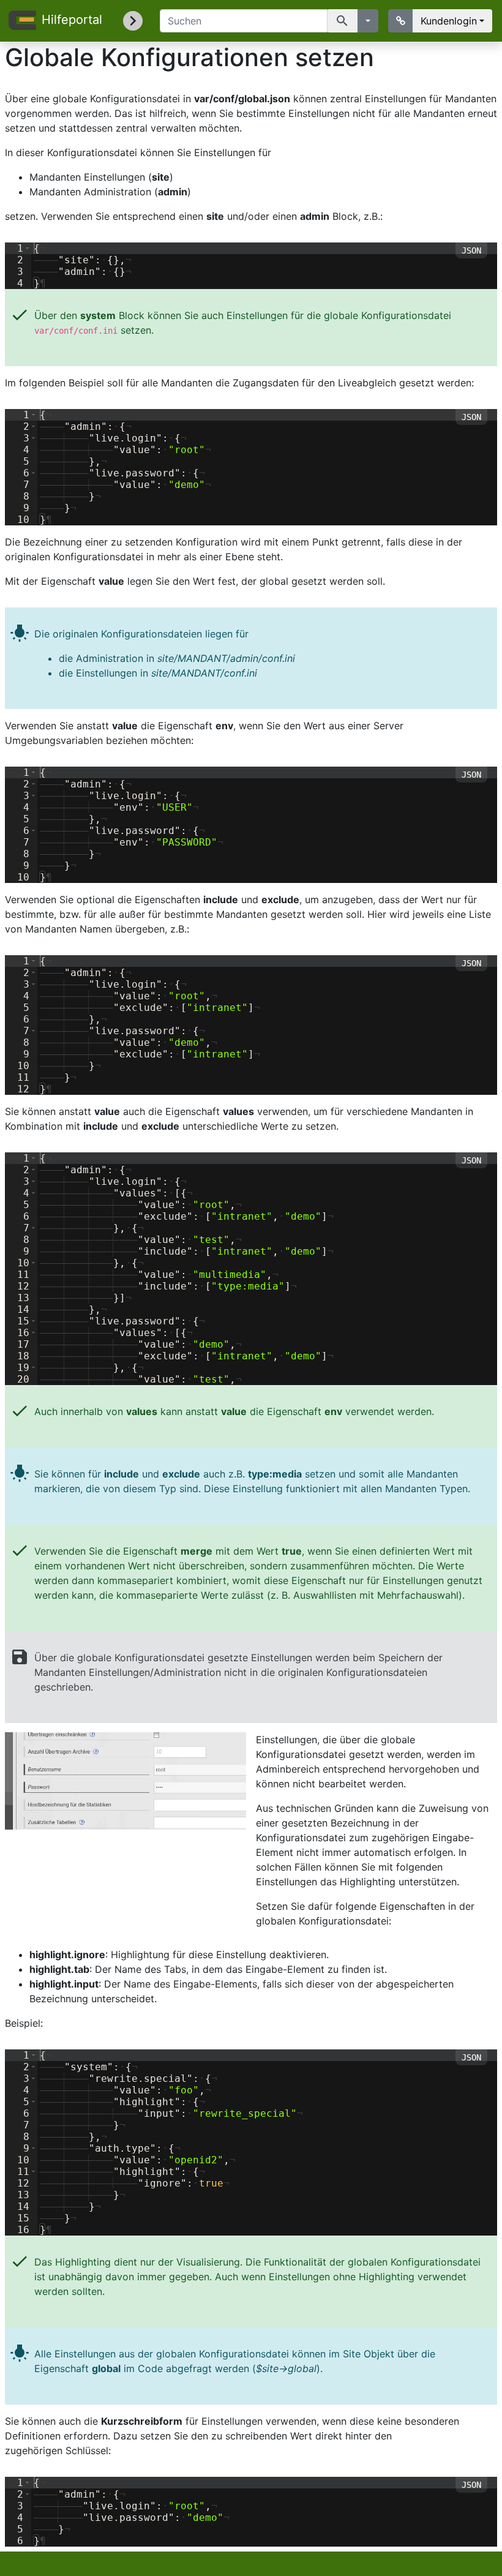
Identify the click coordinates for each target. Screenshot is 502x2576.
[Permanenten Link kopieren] (401, 21)
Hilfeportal (71, 20)
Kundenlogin (449, 21)
